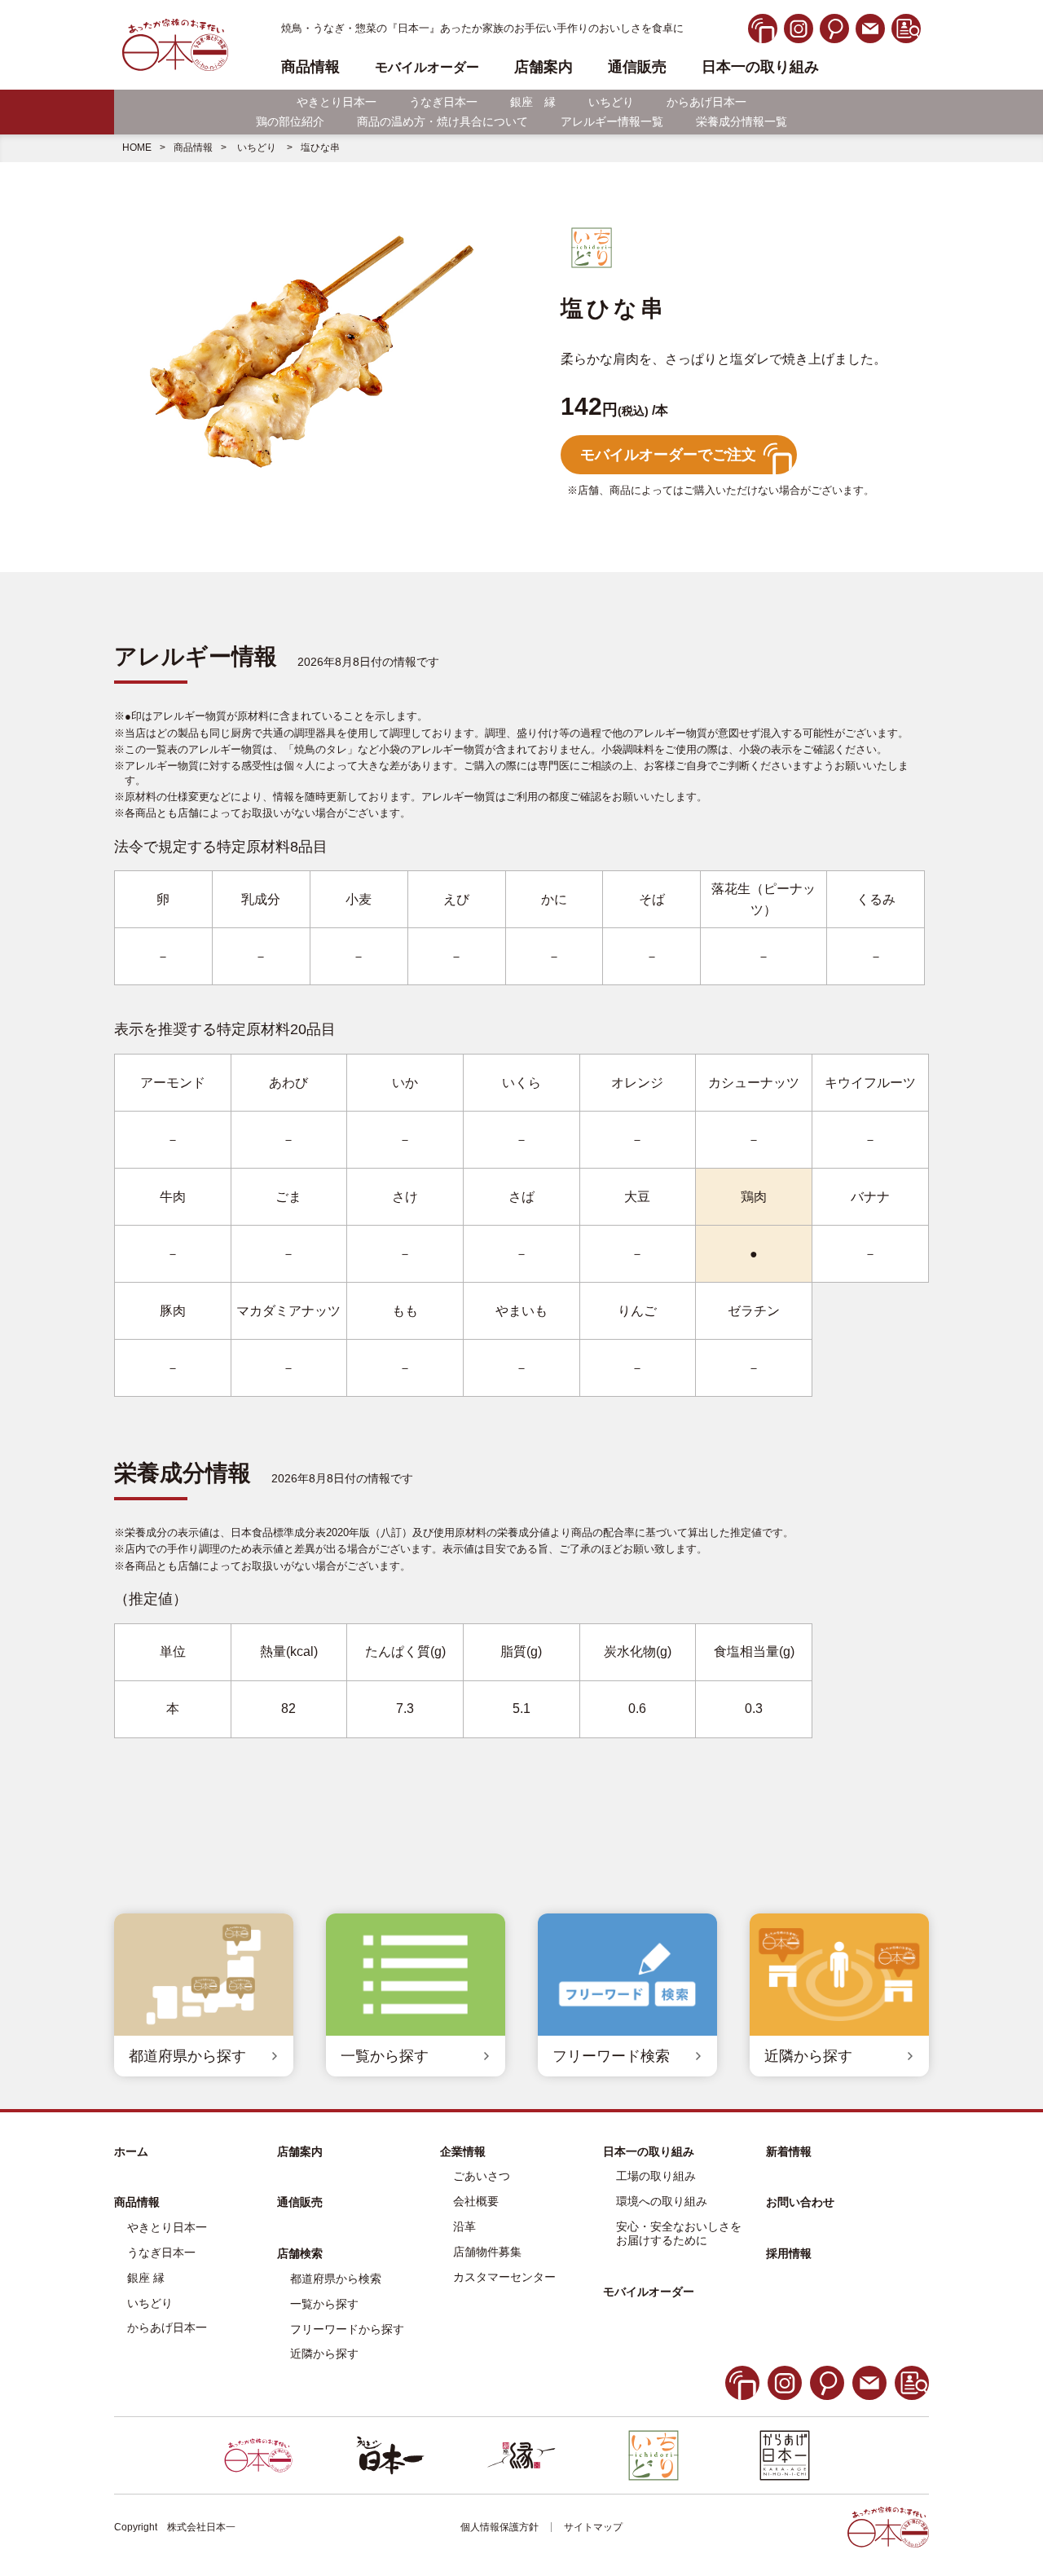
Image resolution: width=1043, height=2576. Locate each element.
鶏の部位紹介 (290, 121)
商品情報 (193, 148)
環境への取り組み (662, 2201)
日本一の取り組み (760, 67)
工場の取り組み (656, 2176)
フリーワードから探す (347, 2329)
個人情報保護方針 (499, 2527)
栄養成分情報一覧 (742, 121)
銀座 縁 (533, 102)
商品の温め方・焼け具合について (442, 121)
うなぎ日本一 (443, 102)
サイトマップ (593, 2527)
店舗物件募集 (487, 2252)
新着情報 (789, 2151)
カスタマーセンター (504, 2277)
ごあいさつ (482, 2176)
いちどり (611, 102)
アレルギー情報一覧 (612, 121)
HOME (137, 148)
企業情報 (463, 2151)
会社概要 (476, 2201)
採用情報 (789, 2253)
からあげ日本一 (706, 102)
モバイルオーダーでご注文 (668, 455)
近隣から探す (324, 2354)
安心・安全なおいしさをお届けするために (679, 2233)
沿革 (464, 2226)
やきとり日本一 (337, 102)
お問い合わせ (800, 2202)
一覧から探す (324, 2304)
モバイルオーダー (649, 2292)
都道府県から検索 (336, 2279)
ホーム (131, 2151)
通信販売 (637, 67)
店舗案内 (544, 67)
